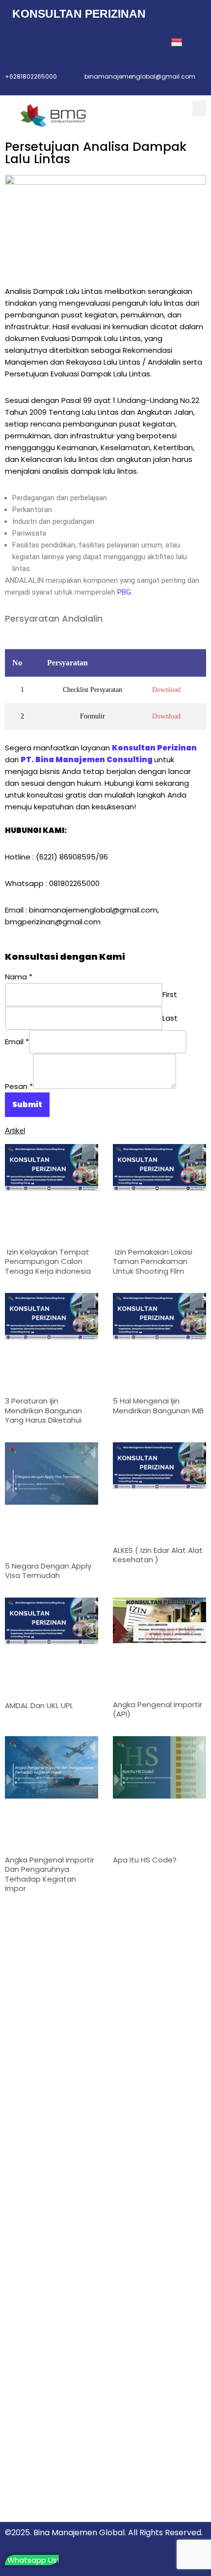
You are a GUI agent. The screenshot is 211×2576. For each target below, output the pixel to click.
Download (166, 690)
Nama (19, 977)
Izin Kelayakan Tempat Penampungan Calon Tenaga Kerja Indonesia (48, 1261)
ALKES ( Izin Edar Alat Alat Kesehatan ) (158, 1555)
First (170, 994)
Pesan (19, 1086)
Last (170, 1018)
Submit (27, 1104)
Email (17, 1042)
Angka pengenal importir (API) (158, 1709)
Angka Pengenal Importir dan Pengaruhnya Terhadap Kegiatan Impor (50, 1874)
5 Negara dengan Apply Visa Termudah (48, 1571)
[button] (199, 108)
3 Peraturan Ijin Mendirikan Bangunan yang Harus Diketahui (43, 1410)
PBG (124, 592)
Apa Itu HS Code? (145, 1860)
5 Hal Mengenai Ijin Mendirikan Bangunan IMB (158, 1406)
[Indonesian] (178, 43)
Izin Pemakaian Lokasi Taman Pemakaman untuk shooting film (153, 1261)
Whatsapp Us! (33, 2560)
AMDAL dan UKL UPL (39, 1705)
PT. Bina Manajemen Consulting (87, 759)
